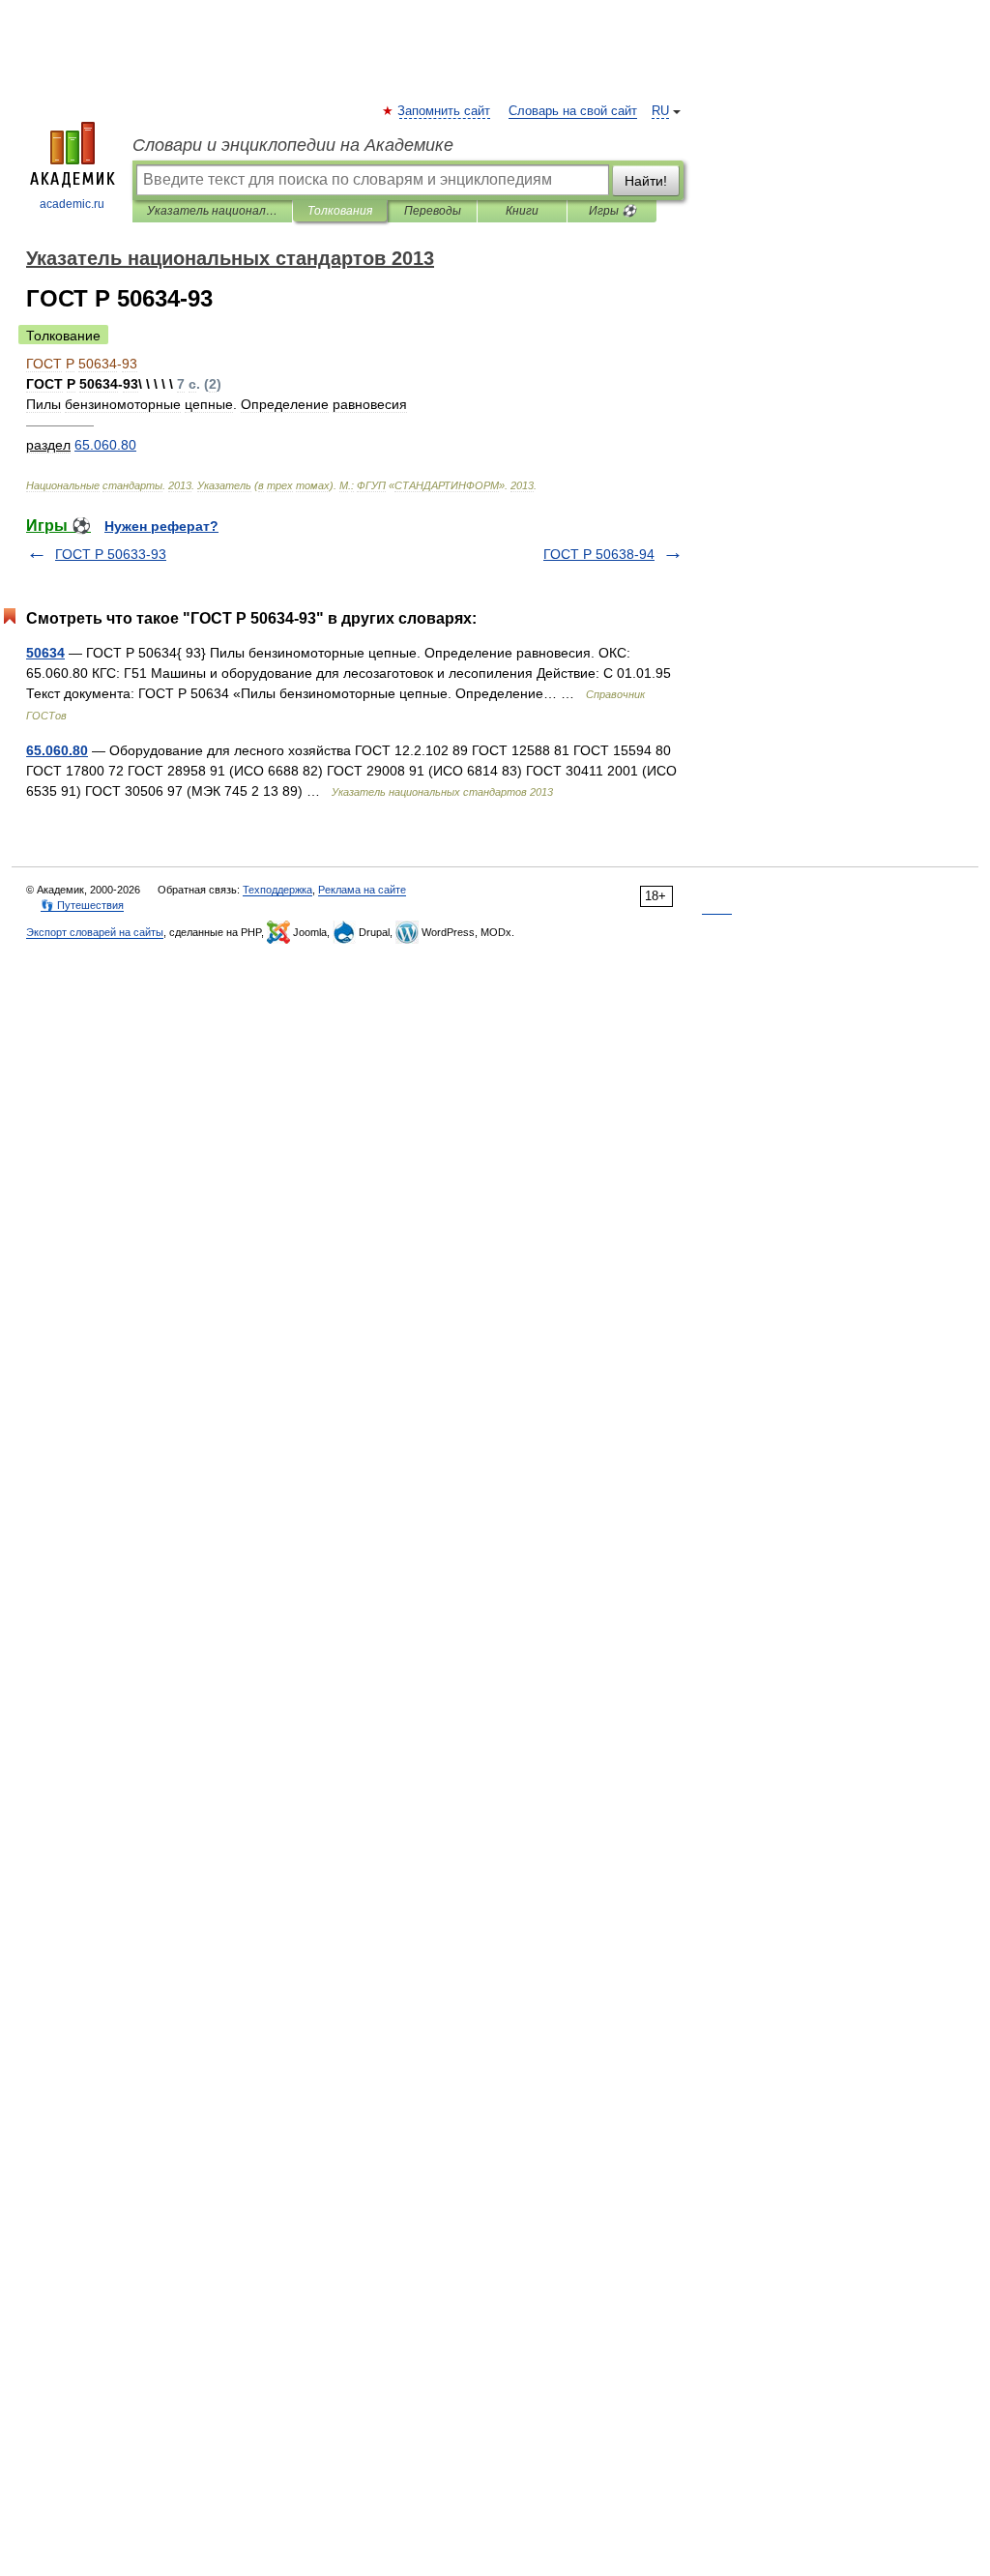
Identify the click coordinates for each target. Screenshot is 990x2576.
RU (660, 111)
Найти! (646, 181)
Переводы (433, 211)
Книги (522, 211)
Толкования (340, 211)
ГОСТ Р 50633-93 (111, 554)
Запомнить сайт (445, 111)
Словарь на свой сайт (573, 111)
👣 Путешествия (82, 905)
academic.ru (72, 204)
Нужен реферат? (161, 526)
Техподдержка (277, 890)
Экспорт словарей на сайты (95, 932)
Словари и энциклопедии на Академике (293, 145)
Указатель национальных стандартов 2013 (212, 211)
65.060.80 (57, 750)
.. (105, 445)
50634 (45, 653)
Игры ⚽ (612, 211)
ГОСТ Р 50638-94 (599, 554)
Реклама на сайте (362, 890)
